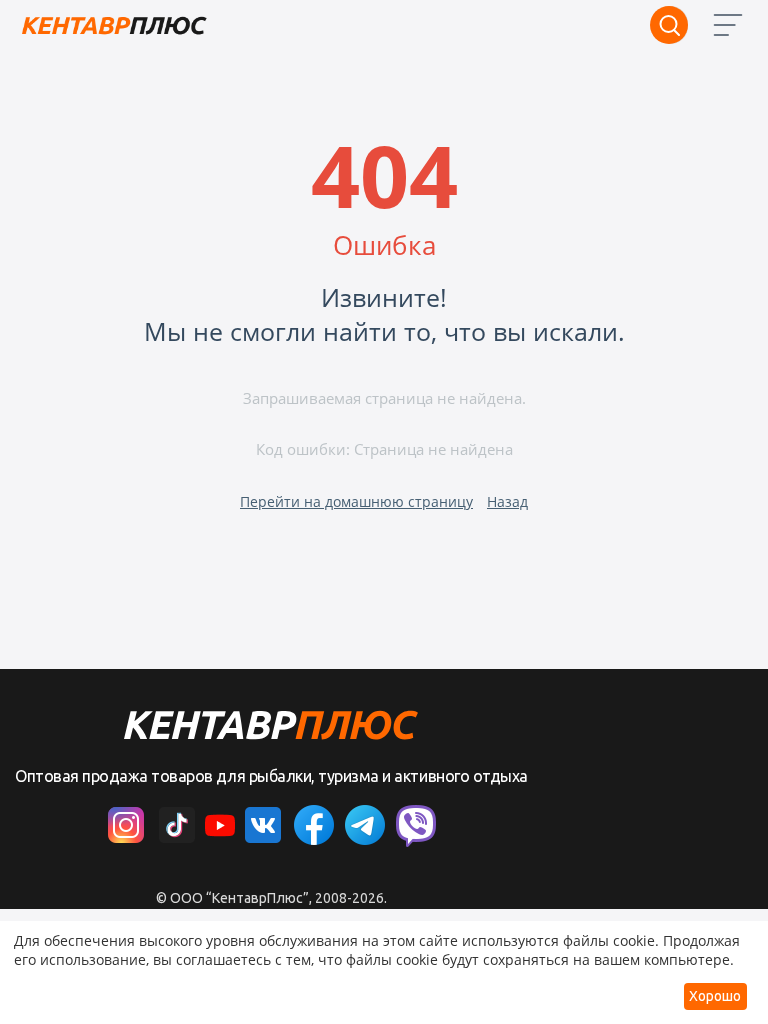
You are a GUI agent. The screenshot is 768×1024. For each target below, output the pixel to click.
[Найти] (669, 25)
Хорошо (715, 996)
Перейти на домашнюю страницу (356, 501)
